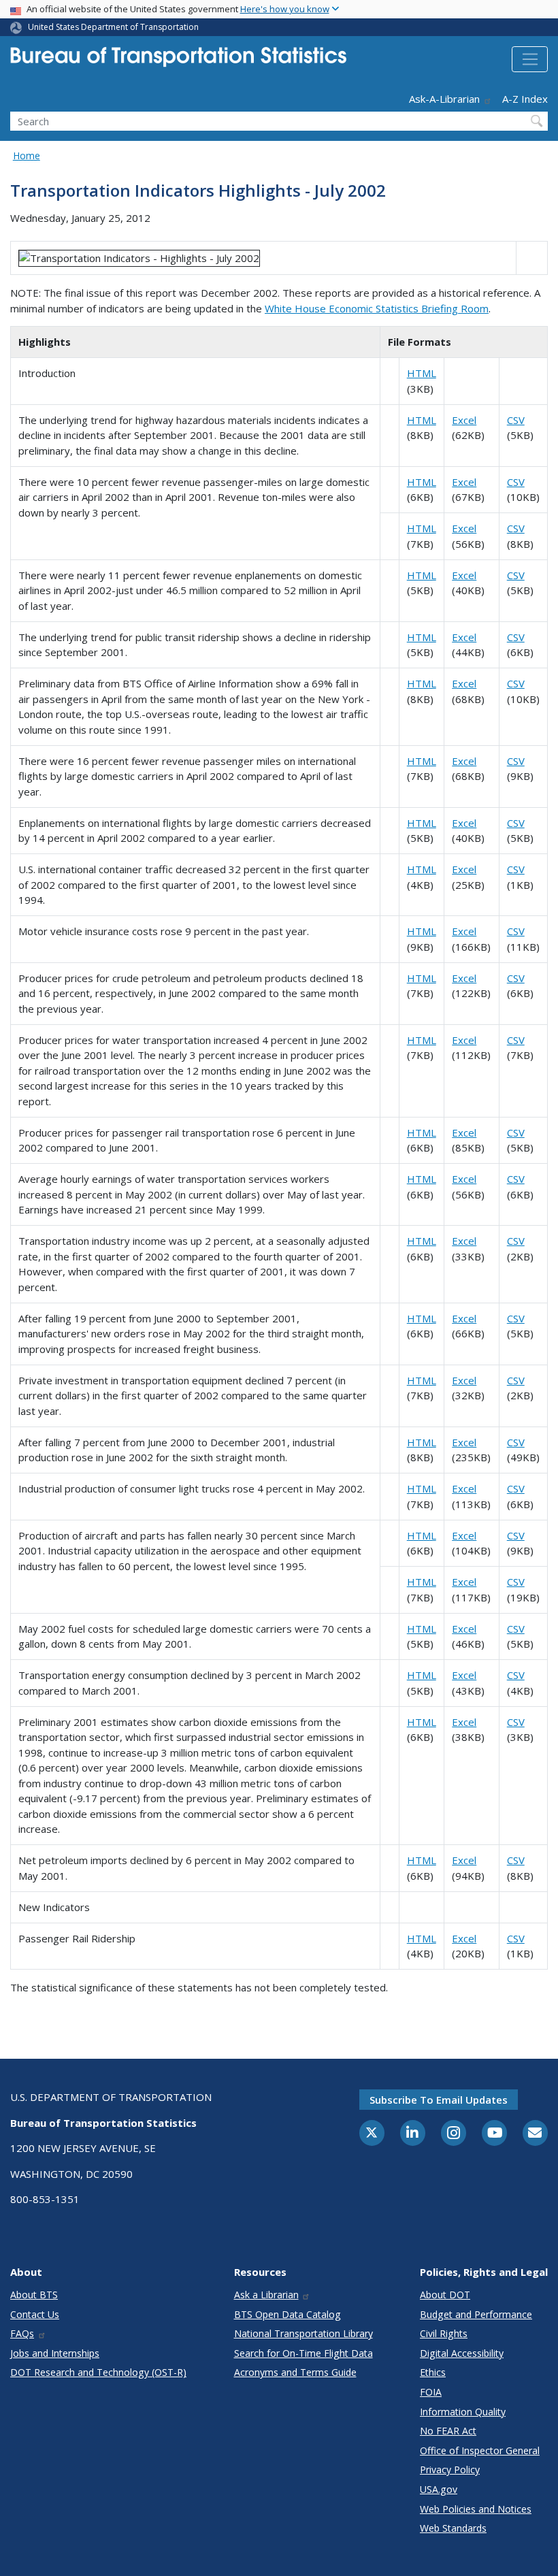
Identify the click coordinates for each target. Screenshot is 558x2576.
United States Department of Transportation (113, 27)
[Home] (178, 61)
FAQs (22, 2333)
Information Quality (463, 2412)
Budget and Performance (476, 2314)
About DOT (445, 2295)
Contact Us (35, 2314)
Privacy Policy (450, 2469)
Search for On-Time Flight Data (303, 2353)
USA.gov (439, 2489)
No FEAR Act (448, 2431)
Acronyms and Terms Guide (295, 2372)
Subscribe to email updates (439, 2100)
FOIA (431, 2392)
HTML (422, 373)
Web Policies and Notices (476, 2509)
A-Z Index (525, 99)
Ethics (433, 2372)
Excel (464, 420)
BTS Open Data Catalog (288, 2314)
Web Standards (453, 2528)
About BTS (34, 2295)
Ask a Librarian (266, 2295)
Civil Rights (444, 2333)
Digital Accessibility (462, 2353)
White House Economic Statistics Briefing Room (377, 308)
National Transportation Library (303, 2333)
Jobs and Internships (55, 2353)
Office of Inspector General (480, 2450)
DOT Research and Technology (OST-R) (98, 2372)
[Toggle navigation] (530, 59)
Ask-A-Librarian (444, 99)
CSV (516, 420)
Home (27, 156)
